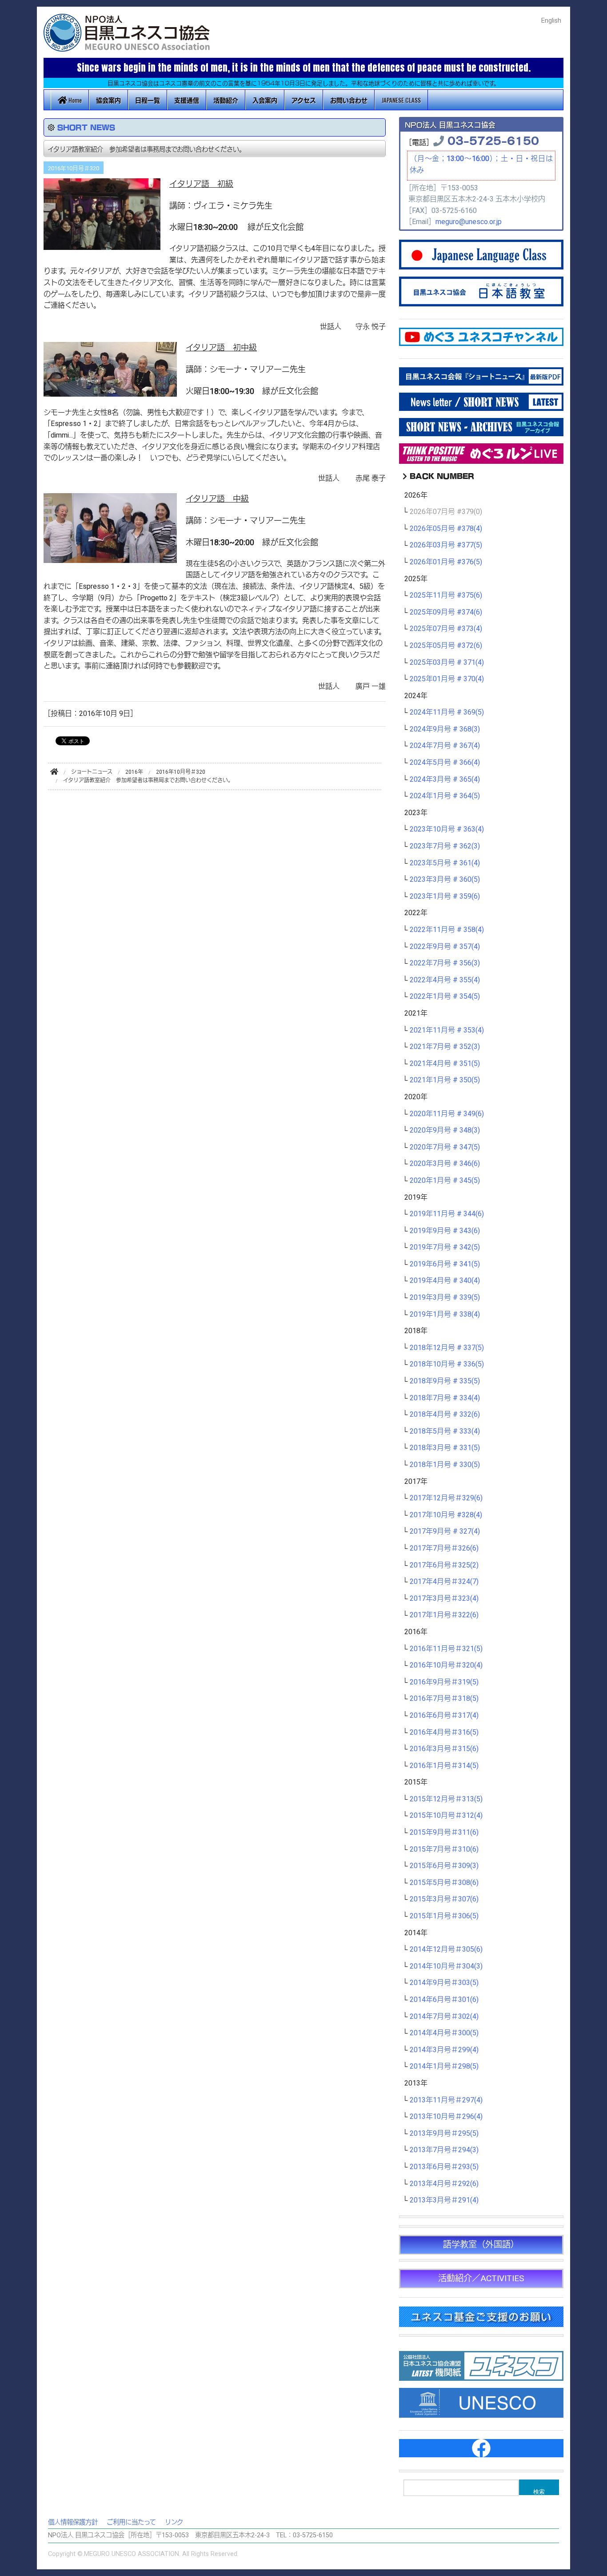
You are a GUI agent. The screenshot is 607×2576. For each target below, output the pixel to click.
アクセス (304, 100)
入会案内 (265, 100)
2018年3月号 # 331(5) (445, 1448)
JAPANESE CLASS (401, 100)
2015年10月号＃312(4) (446, 1816)
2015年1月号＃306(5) (444, 1916)
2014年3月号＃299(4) (444, 2050)
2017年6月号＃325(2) (444, 1565)
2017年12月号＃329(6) (446, 1498)
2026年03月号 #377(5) (446, 545)
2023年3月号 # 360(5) (445, 880)
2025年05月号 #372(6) (446, 646)
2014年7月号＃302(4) (444, 2017)
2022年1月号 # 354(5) (445, 997)
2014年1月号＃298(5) (444, 2066)
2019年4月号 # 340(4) (445, 1281)
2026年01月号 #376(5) (446, 562)
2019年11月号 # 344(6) (447, 1214)
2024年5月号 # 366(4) (445, 763)
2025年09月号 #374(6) (446, 612)
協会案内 (108, 100)
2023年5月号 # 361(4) (445, 863)
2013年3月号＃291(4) (444, 2200)
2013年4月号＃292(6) (444, 2184)
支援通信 (187, 100)
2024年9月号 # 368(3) (445, 729)
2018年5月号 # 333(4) (445, 1431)
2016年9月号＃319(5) (444, 1682)
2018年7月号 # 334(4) (445, 1398)
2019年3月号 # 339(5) (445, 1298)
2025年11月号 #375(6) (446, 595)
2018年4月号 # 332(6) (445, 1415)
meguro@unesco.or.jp (469, 222)
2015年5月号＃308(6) (444, 1883)
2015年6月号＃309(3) (444, 1866)
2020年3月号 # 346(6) (445, 1164)
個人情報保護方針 (73, 2522)
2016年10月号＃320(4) (446, 1665)
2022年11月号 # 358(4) (447, 930)
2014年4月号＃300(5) (444, 2033)
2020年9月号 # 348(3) (445, 1130)
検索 (539, 2491)
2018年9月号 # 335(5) (445, 1381)
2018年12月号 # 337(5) (447, 1348)
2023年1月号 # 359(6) (445, 896)
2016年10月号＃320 (74, 169)
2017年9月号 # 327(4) (445, 1531)
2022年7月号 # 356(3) (445, 963)
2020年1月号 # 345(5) (445, 1181)
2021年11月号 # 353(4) (447, 1030)
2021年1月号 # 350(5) (445, 1080)
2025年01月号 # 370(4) (447, 679)
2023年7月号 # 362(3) (445, 846)
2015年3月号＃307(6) (444, 1899)
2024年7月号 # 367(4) (445, 746)
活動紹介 (226, 100)
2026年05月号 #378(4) (446, 529)
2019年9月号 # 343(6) (445, 1231)
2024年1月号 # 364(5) (445, 796)
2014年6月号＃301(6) (444, 2000)
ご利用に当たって (131, 2522)
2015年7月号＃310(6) (444, 1849)
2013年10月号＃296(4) (446, 2117)
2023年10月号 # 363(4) (447, 829)
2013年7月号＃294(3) (444, 2150)
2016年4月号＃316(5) (444, 1732)
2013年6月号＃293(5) (444, 2167)
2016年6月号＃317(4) (444, 1716)
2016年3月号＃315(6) (444, 1749)
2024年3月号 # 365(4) (445, 780)
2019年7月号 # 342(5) (445, 1247)
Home (74, 100)
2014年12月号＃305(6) (446, 1949)
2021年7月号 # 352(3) (445, 1047)
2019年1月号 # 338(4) (445, 1314)
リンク (174, 2522)
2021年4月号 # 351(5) (445, 1064)
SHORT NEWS (86, 127)
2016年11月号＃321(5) (446, 1649)
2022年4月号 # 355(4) (445, 980)
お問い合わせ (349, 100)
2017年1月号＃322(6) (444, 1615)
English (551, 21)
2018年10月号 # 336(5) (447, 1364)
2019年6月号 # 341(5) (445, 1264)
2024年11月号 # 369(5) (447, 712)
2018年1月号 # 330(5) (445, 1465)
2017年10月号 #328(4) (446, 1515)
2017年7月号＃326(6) (444, 1548)
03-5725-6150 (493, 140)
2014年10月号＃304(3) (446, 1966)
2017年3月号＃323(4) (444, 1599)
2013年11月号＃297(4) (446, 2100)
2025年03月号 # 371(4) (447, 663)
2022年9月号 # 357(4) (445, 947)
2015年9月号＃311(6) (444, 1833)
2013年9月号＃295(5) (444, 2134)
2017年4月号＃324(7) (444, 1582)
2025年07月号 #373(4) (446, 629)
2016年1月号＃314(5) (444, 1766)
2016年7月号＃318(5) (444, 1699)
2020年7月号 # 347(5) (445, 1147)
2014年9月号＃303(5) (444, 1983)
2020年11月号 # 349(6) (447, 1114)
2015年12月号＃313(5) (446, 1799)
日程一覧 (148, 100)
